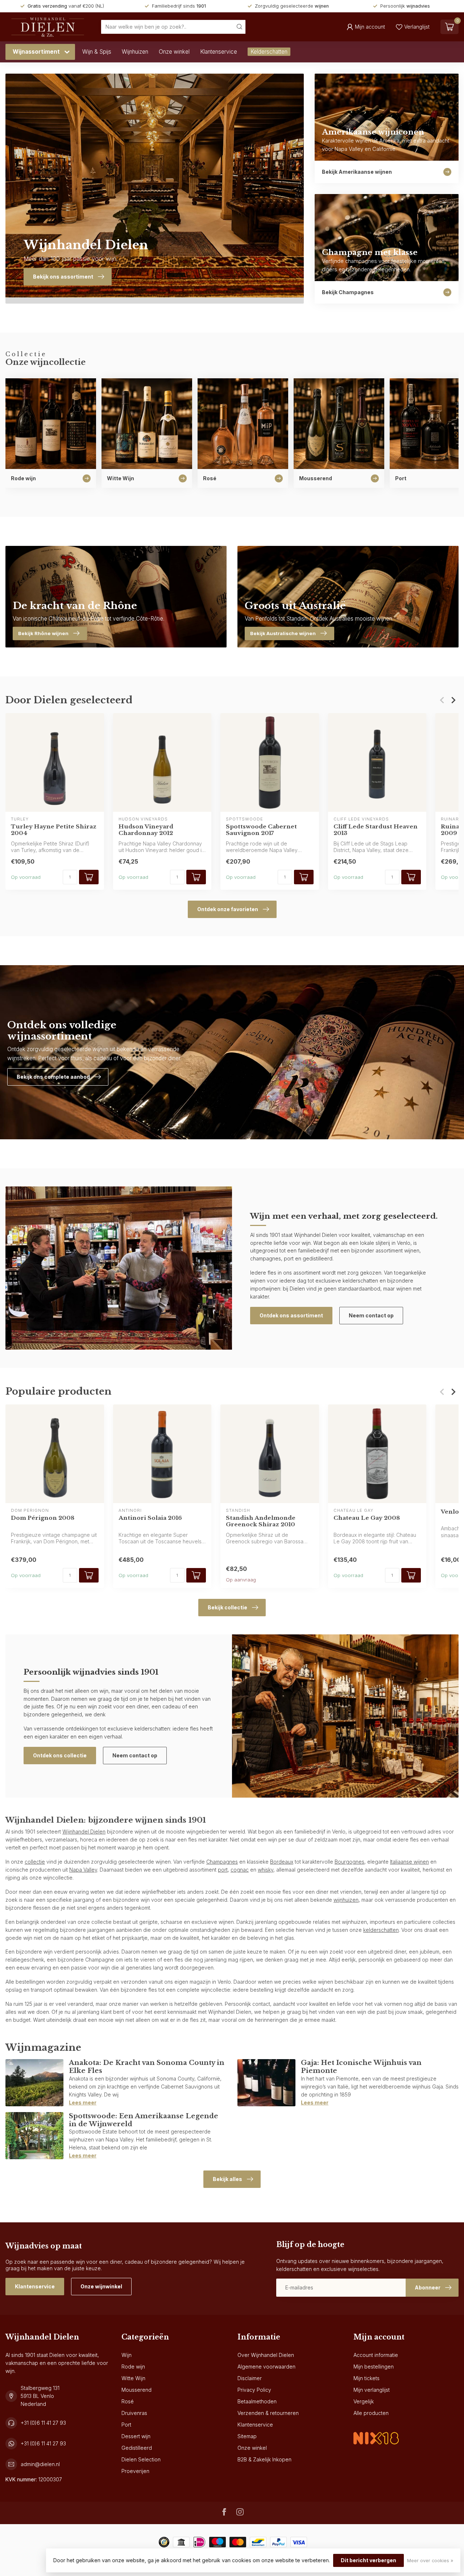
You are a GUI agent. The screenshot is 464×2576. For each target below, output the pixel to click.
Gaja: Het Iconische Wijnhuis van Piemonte (361, 2067)
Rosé (128, 2401)
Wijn (127, 2355)
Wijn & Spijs (97, 52)
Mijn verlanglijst (372, 2390)
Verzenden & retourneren (268, 2413)
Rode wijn (133, 2367)
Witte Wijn (133, 2378)
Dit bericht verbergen (368, 2560)
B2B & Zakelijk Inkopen (264, 2459)
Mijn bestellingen (374, 2367)
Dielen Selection (141, 2459)
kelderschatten (381, 1930)
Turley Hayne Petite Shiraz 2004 (54, 830)
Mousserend (136, 2390)
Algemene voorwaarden (266, 2367)
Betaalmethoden (257, 2401)
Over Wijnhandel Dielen (266, 2355)
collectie (35, 1862)
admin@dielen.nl (40, 2464)
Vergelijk (364, 2401)
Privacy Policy (254, 2390)
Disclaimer (250, 2378)
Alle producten (371, 2413)
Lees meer (83, 2102)
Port (126, 2425)
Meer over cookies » (430, 2561)
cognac (240, 1870)
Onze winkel (174, 52)
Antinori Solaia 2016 (150, 1518)
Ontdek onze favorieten (228, 909)
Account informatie (376, 2355)
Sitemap (247, 2436)
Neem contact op (371, 1315)
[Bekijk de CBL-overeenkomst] (376, 2432)
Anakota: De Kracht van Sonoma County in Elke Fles (147, 2067)
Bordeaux (282, 1862)
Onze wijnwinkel (101, 2286)
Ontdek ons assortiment (291, 1315)
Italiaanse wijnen (409, 1862)
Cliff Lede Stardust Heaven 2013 (376, 830)
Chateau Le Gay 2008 (367, 1518)
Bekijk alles (227, 2179)
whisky (266, 1870)
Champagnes (222, 1862)
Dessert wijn (136, 2436)
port (223, 1870)
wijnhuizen (346, 1900)
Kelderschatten (269, 52)
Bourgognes (349, 1862)
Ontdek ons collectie (60, 1755)
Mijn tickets (366, 2378)
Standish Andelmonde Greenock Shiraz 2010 (261, 1521)
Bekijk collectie (227, 1607)
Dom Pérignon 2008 (43, 1518)
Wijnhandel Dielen (84, 1832)
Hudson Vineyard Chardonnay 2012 (146, 830)
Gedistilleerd (137, 2448)
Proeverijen (135, 2471)
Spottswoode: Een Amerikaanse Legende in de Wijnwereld (144, 2120)
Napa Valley (83, 1870)
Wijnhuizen (135, 52)
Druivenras (134, 2413)
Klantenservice (219, 52)
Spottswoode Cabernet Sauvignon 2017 (261, 830)
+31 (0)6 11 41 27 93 (43, 2423)
